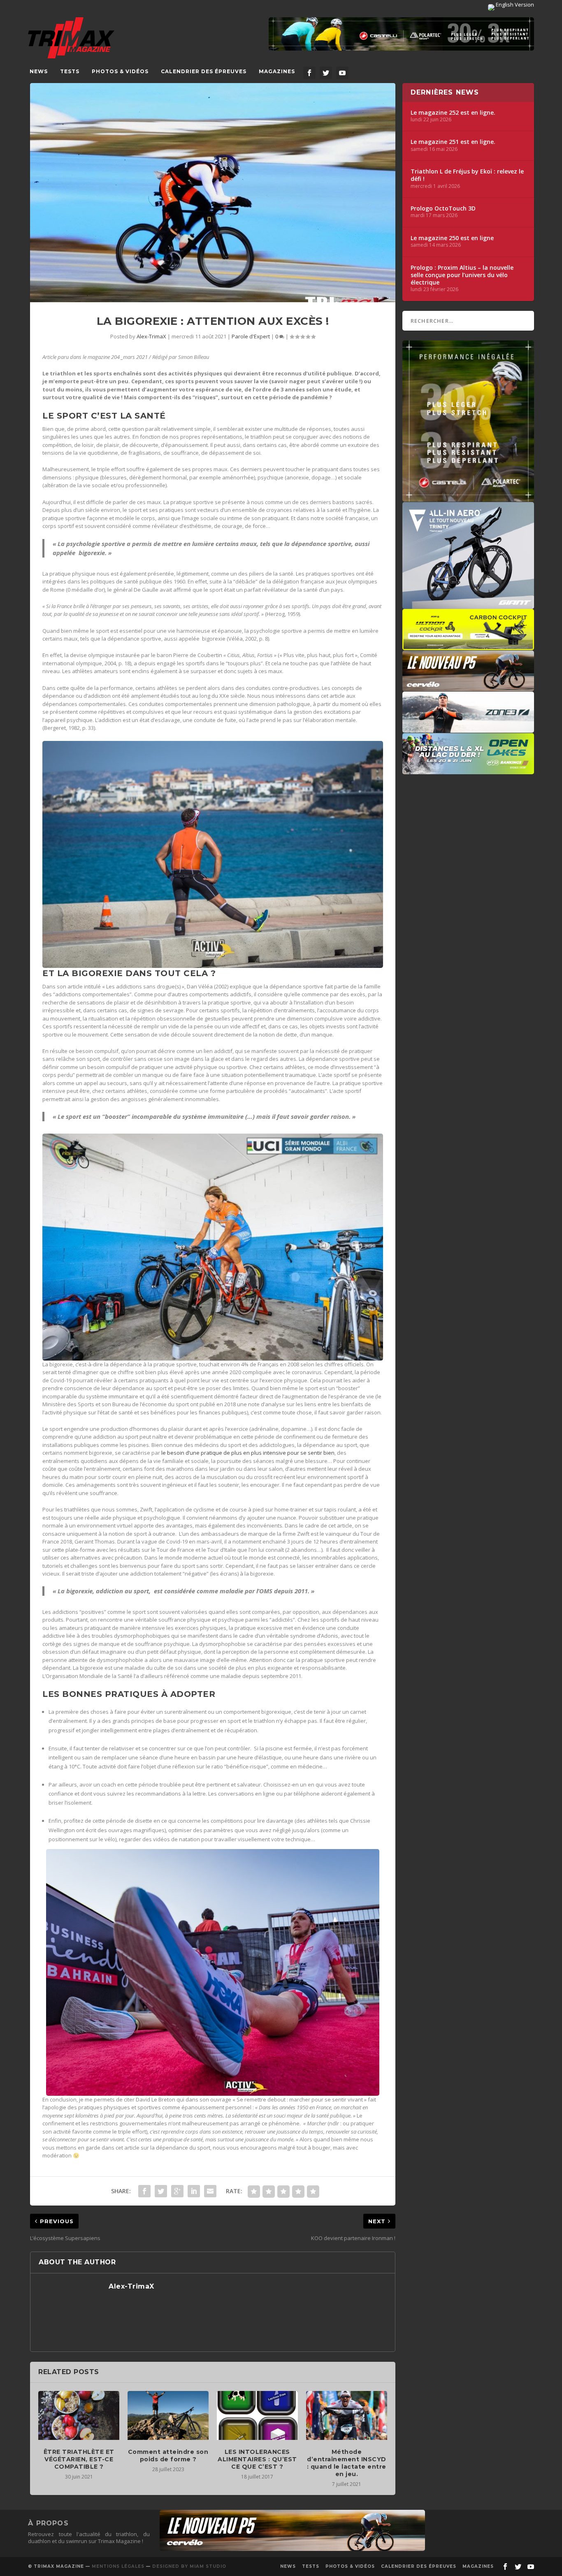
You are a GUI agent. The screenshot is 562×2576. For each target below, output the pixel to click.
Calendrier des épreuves (204, 71)
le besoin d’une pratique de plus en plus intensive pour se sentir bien (248, 1453)
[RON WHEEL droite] (468, 646)
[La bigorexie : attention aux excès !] (212, 193)
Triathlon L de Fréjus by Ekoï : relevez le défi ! (467, 175)
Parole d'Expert (251, 336)
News (39, 71)
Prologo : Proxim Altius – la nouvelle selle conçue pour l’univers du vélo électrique (462, 275)
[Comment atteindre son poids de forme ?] (168, 2415)
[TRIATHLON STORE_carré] (468, 498)
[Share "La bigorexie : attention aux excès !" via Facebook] (144, 2191)
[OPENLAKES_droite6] (468, 770)
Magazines (277, 71)
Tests (70, 71)
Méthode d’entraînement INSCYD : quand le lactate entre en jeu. (347, 2463)
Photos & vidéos (120, 71)
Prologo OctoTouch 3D (443, 208)
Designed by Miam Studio (189, 2566)
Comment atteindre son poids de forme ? (168, 2456)
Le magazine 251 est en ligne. (453, 142)
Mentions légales (118, 2566)
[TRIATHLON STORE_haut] (401, 34)
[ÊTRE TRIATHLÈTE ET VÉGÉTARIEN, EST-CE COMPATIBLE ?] (79, 2415)
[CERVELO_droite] (468, 687)
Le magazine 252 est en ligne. (453, 113)
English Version (514, 5)
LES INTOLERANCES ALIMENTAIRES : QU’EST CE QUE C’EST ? (257, 2459)
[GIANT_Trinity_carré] (468, 605)
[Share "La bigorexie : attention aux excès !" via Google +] (177, 2191)
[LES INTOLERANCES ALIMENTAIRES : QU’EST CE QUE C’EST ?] (257, 2415)
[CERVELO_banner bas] (292, 2549)
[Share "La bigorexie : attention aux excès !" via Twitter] (161, 2191)
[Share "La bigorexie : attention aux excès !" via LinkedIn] (194, 2191)
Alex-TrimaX (151, 336)
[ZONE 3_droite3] (468, 729)
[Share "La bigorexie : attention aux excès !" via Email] (210, 2191)
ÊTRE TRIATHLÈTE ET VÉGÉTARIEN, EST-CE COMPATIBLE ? (79, 2459)
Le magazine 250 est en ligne (452, 238)
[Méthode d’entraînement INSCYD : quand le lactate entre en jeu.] (347, 2415)
